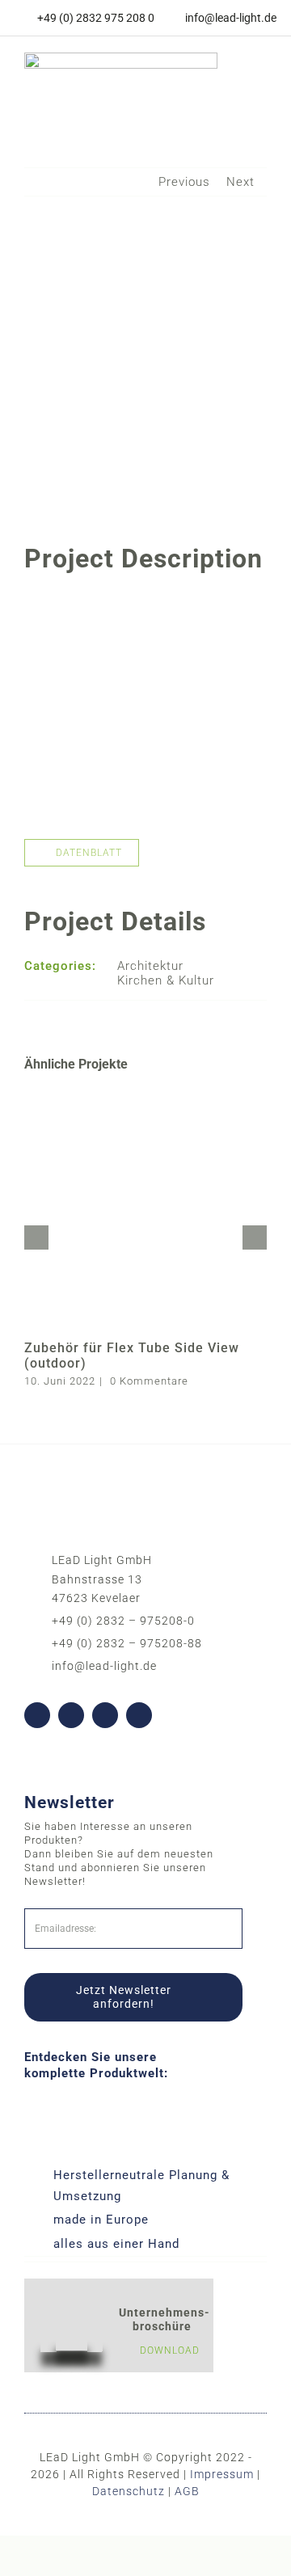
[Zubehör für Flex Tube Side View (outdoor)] (145, 1094)
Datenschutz (129, 2491)
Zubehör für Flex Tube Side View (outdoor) (132, 1355)
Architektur (150, 966)
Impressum (222, 2474)
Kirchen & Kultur (166, 980)
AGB (187, 2491)
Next (240, 182)
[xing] (139, 1715)
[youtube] (71, 1715)
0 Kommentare (149, 1381)
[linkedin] (105, 1715)
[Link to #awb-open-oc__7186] (249, 78)
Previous (184, 182)
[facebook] (37, 1715)
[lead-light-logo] (121, 58)
